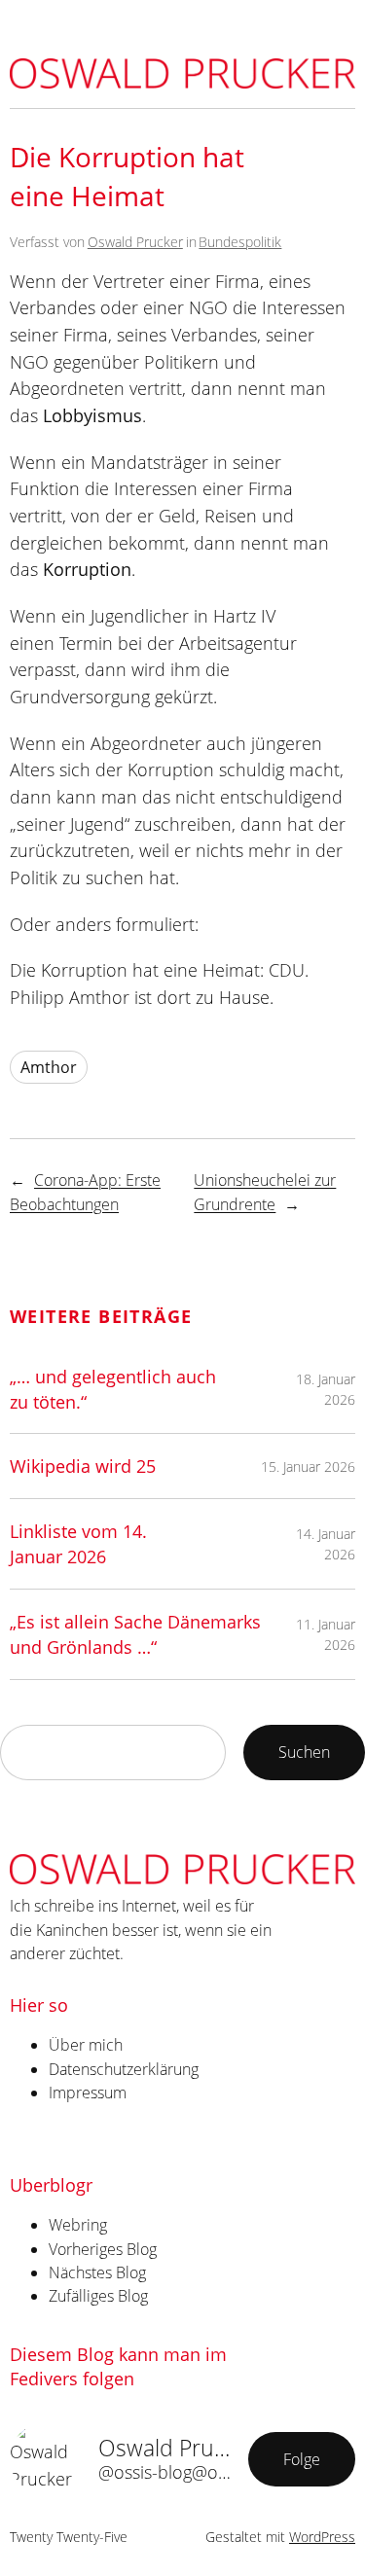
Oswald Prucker (135, 242)
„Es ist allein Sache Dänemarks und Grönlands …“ (135, 1634)
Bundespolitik (240, 242)
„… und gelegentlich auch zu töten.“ (113, 1389)
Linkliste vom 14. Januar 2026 (78, 1543)
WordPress (322, 2537)
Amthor (49, 1067)
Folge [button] (302, 2459)
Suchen (304, 1752)
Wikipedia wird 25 (83, 1466)
